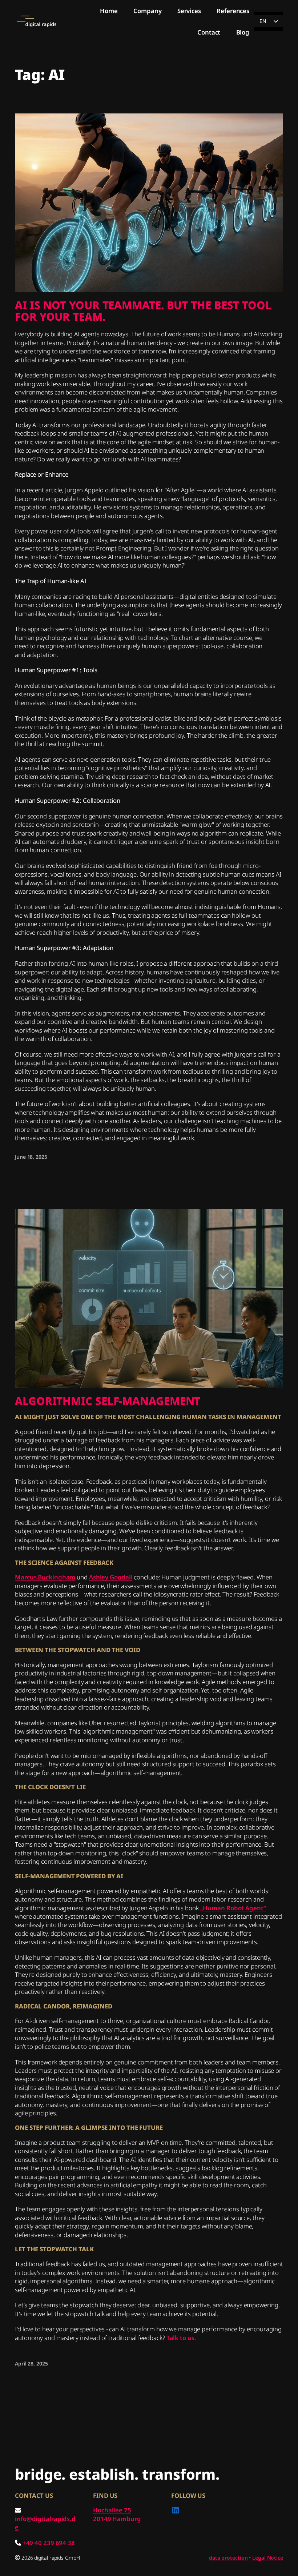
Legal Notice (268, 2558)
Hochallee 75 (112, 2510)
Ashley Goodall (111, 1577)
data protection (228, 2558)
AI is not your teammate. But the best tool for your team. (143, 311)
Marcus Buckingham (45, 1577)
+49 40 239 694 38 (49, 2543)
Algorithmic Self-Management (108, 1401)
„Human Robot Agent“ (233, 1908)
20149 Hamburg (117, 2519)
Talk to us (180, 2338)
